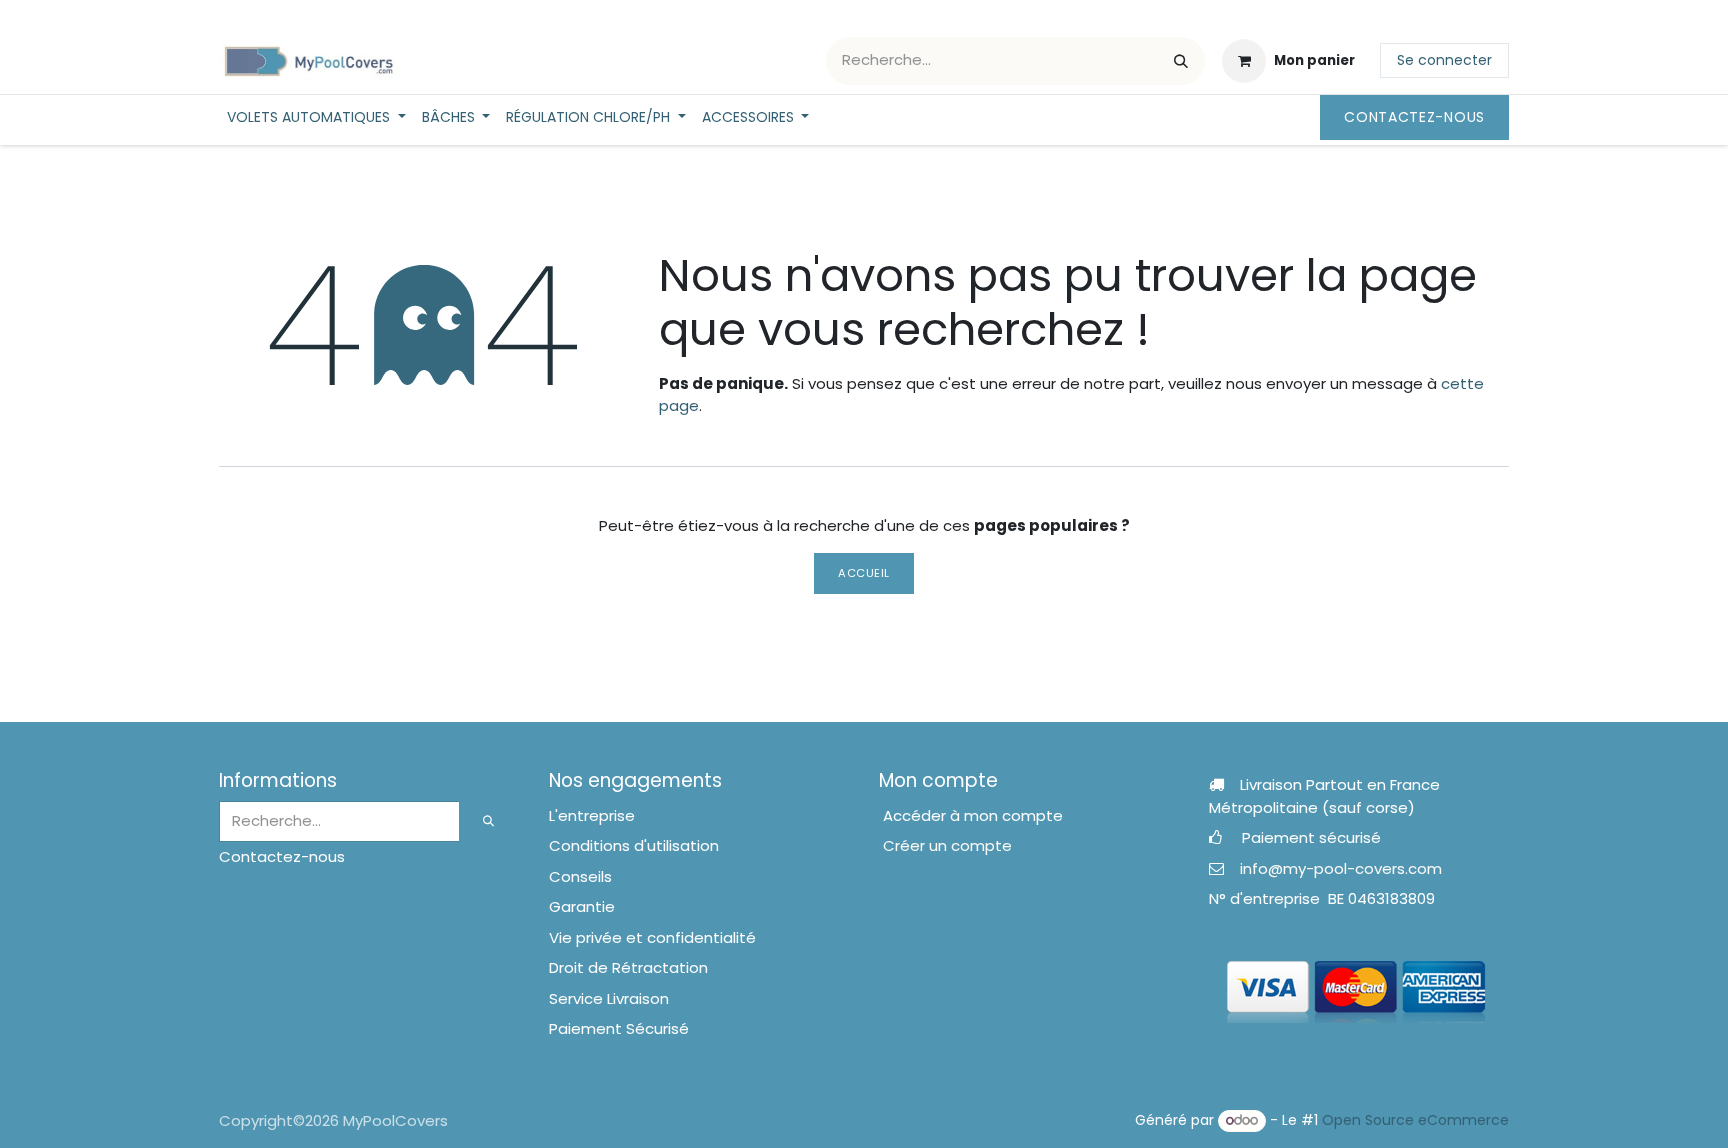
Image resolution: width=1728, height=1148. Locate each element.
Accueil (864, 573)
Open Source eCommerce (1415, 1120)
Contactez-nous (1414, 117)
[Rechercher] (1181, 61)
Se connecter (1444, 60)
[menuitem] (316, 117)
